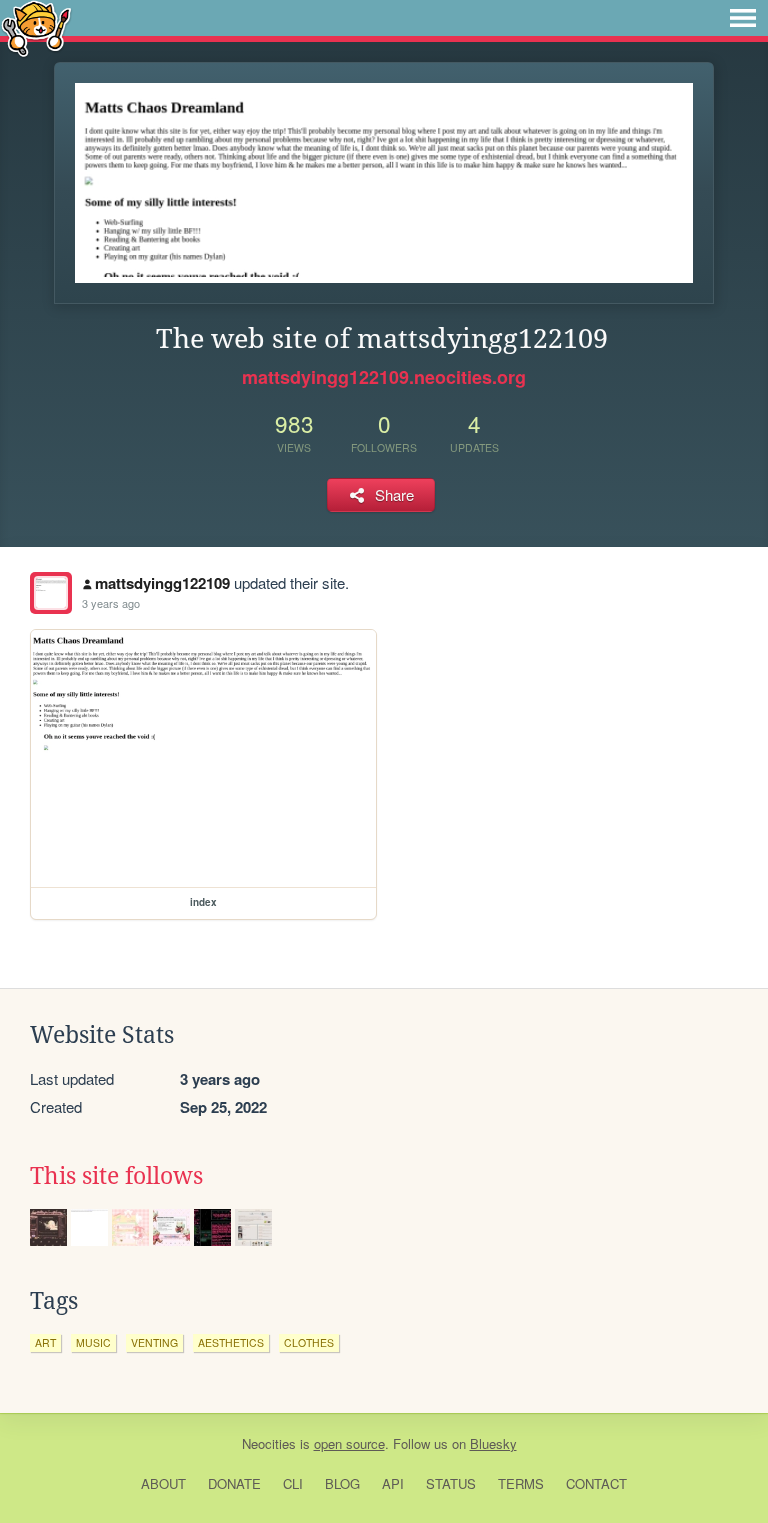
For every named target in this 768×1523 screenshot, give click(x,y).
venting (154, 1342)
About (163, 1483)
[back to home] (36, 27)
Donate (234, 1483)
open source (349, 1443)
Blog (342, 1483)
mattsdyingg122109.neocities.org (384, 377)
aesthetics (231, 1342)
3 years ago (111, 603)
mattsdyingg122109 (162, 583)
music (93, 1342)
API (393, 1483)
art (45, 1342)
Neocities (269, 1443)
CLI (293, 1483)
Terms (521, 1483)
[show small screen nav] (743, 18)
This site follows (116, 1176)
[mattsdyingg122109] (51, 593)
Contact (596, 1483)
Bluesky (493, 1443)
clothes (309, 1342)
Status (451, 1483)
